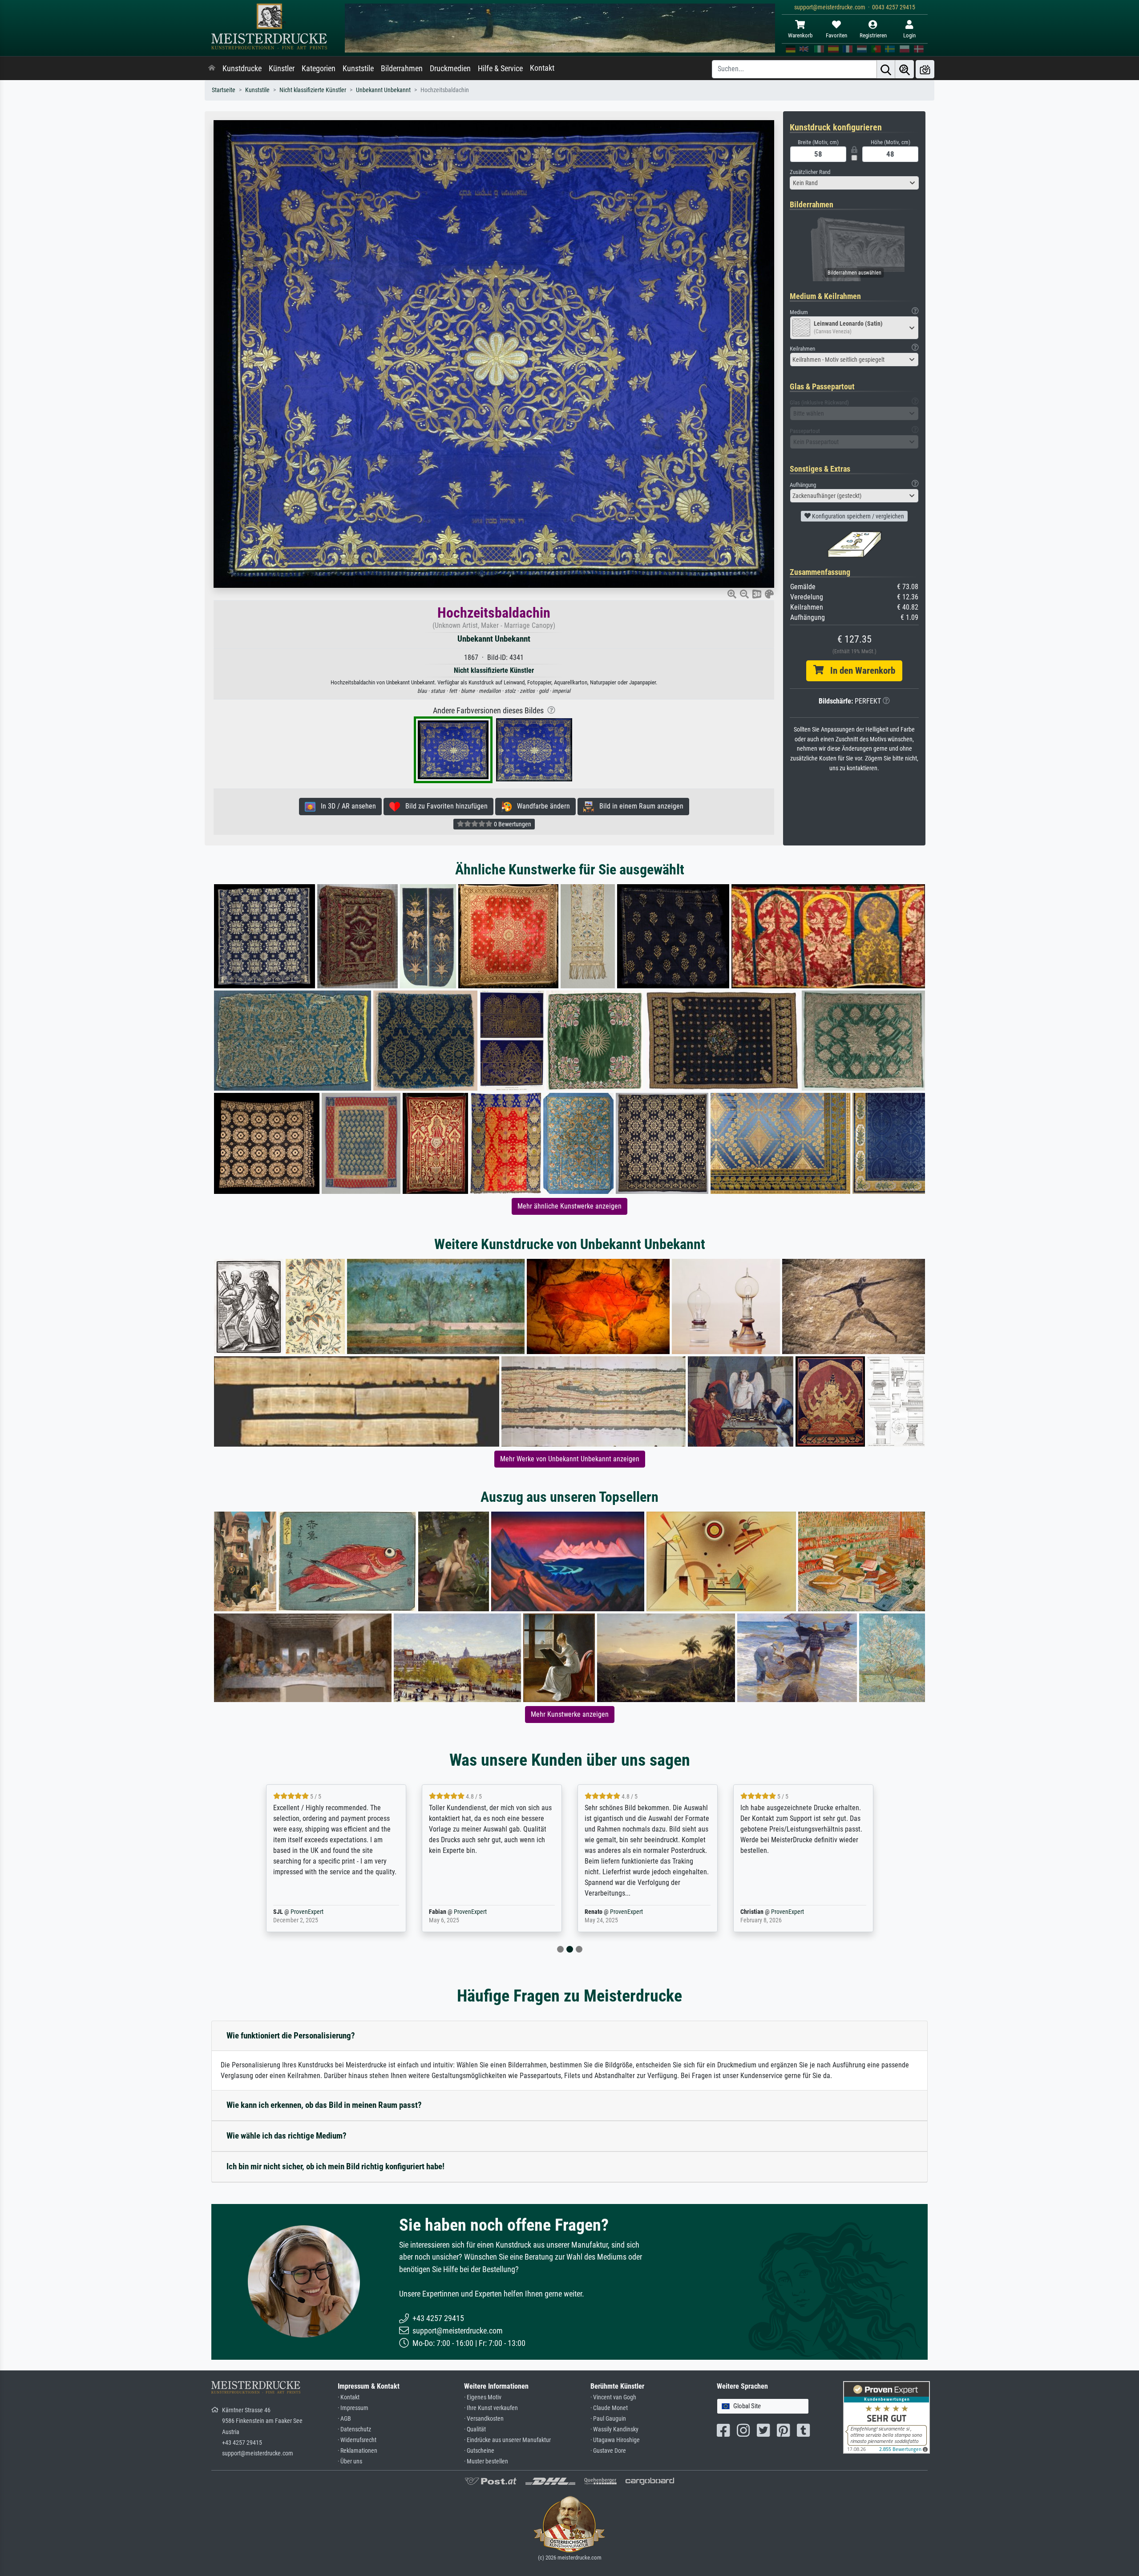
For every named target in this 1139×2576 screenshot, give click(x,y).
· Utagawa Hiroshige (615, 2440)
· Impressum (353, 2408)
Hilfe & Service (500, 69)
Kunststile (358, 69)
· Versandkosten (484, 2419)
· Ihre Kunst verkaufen (491, 2408)
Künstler (282, 69)
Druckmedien (450, 69)
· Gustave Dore (608, 2451)
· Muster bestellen (486, 2461)
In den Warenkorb (859, 671)
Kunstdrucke (242, 69)
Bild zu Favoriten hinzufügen (444, 806)
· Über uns (350, 2461)
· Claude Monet (609, 2408)
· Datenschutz (354, 2429)
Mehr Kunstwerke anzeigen (570, 1714)
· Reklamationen (357, 2451)
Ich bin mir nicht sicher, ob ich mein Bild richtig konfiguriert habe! (335, 2166)
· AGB (344, 2419)
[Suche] (886, 69)
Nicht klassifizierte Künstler (313, 90)
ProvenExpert (317, 1912)
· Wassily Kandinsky (614, 2429)
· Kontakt (349, 2397)
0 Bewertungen (512, 824)
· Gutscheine (479, 2451)
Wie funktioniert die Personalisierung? (291, 2036)
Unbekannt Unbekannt (383, 90)
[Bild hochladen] (925, 69)
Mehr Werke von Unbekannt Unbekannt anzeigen (570, 1459)
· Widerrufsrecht (357, 2440)
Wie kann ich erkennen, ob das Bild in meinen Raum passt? (324, 2105)
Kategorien (319, 69)
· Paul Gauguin (608, 2419)
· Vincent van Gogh (613, 2397)
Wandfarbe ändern (541, 806)
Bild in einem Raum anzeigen (639, 806)
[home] (212, 69)
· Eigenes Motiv (483, 2397)
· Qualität (475, 2429)
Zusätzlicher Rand (810, 172)
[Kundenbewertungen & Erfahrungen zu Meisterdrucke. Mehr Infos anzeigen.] (887, 2417)
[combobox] (854, 183)
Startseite (224, 90)
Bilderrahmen (402, 69)
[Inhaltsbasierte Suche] (905, 69)
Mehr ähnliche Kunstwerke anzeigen (569, 1206)
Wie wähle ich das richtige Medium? (287, 2136)
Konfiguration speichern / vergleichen (857, 516)
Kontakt (542, 68)
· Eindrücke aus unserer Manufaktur (507, 2440)
